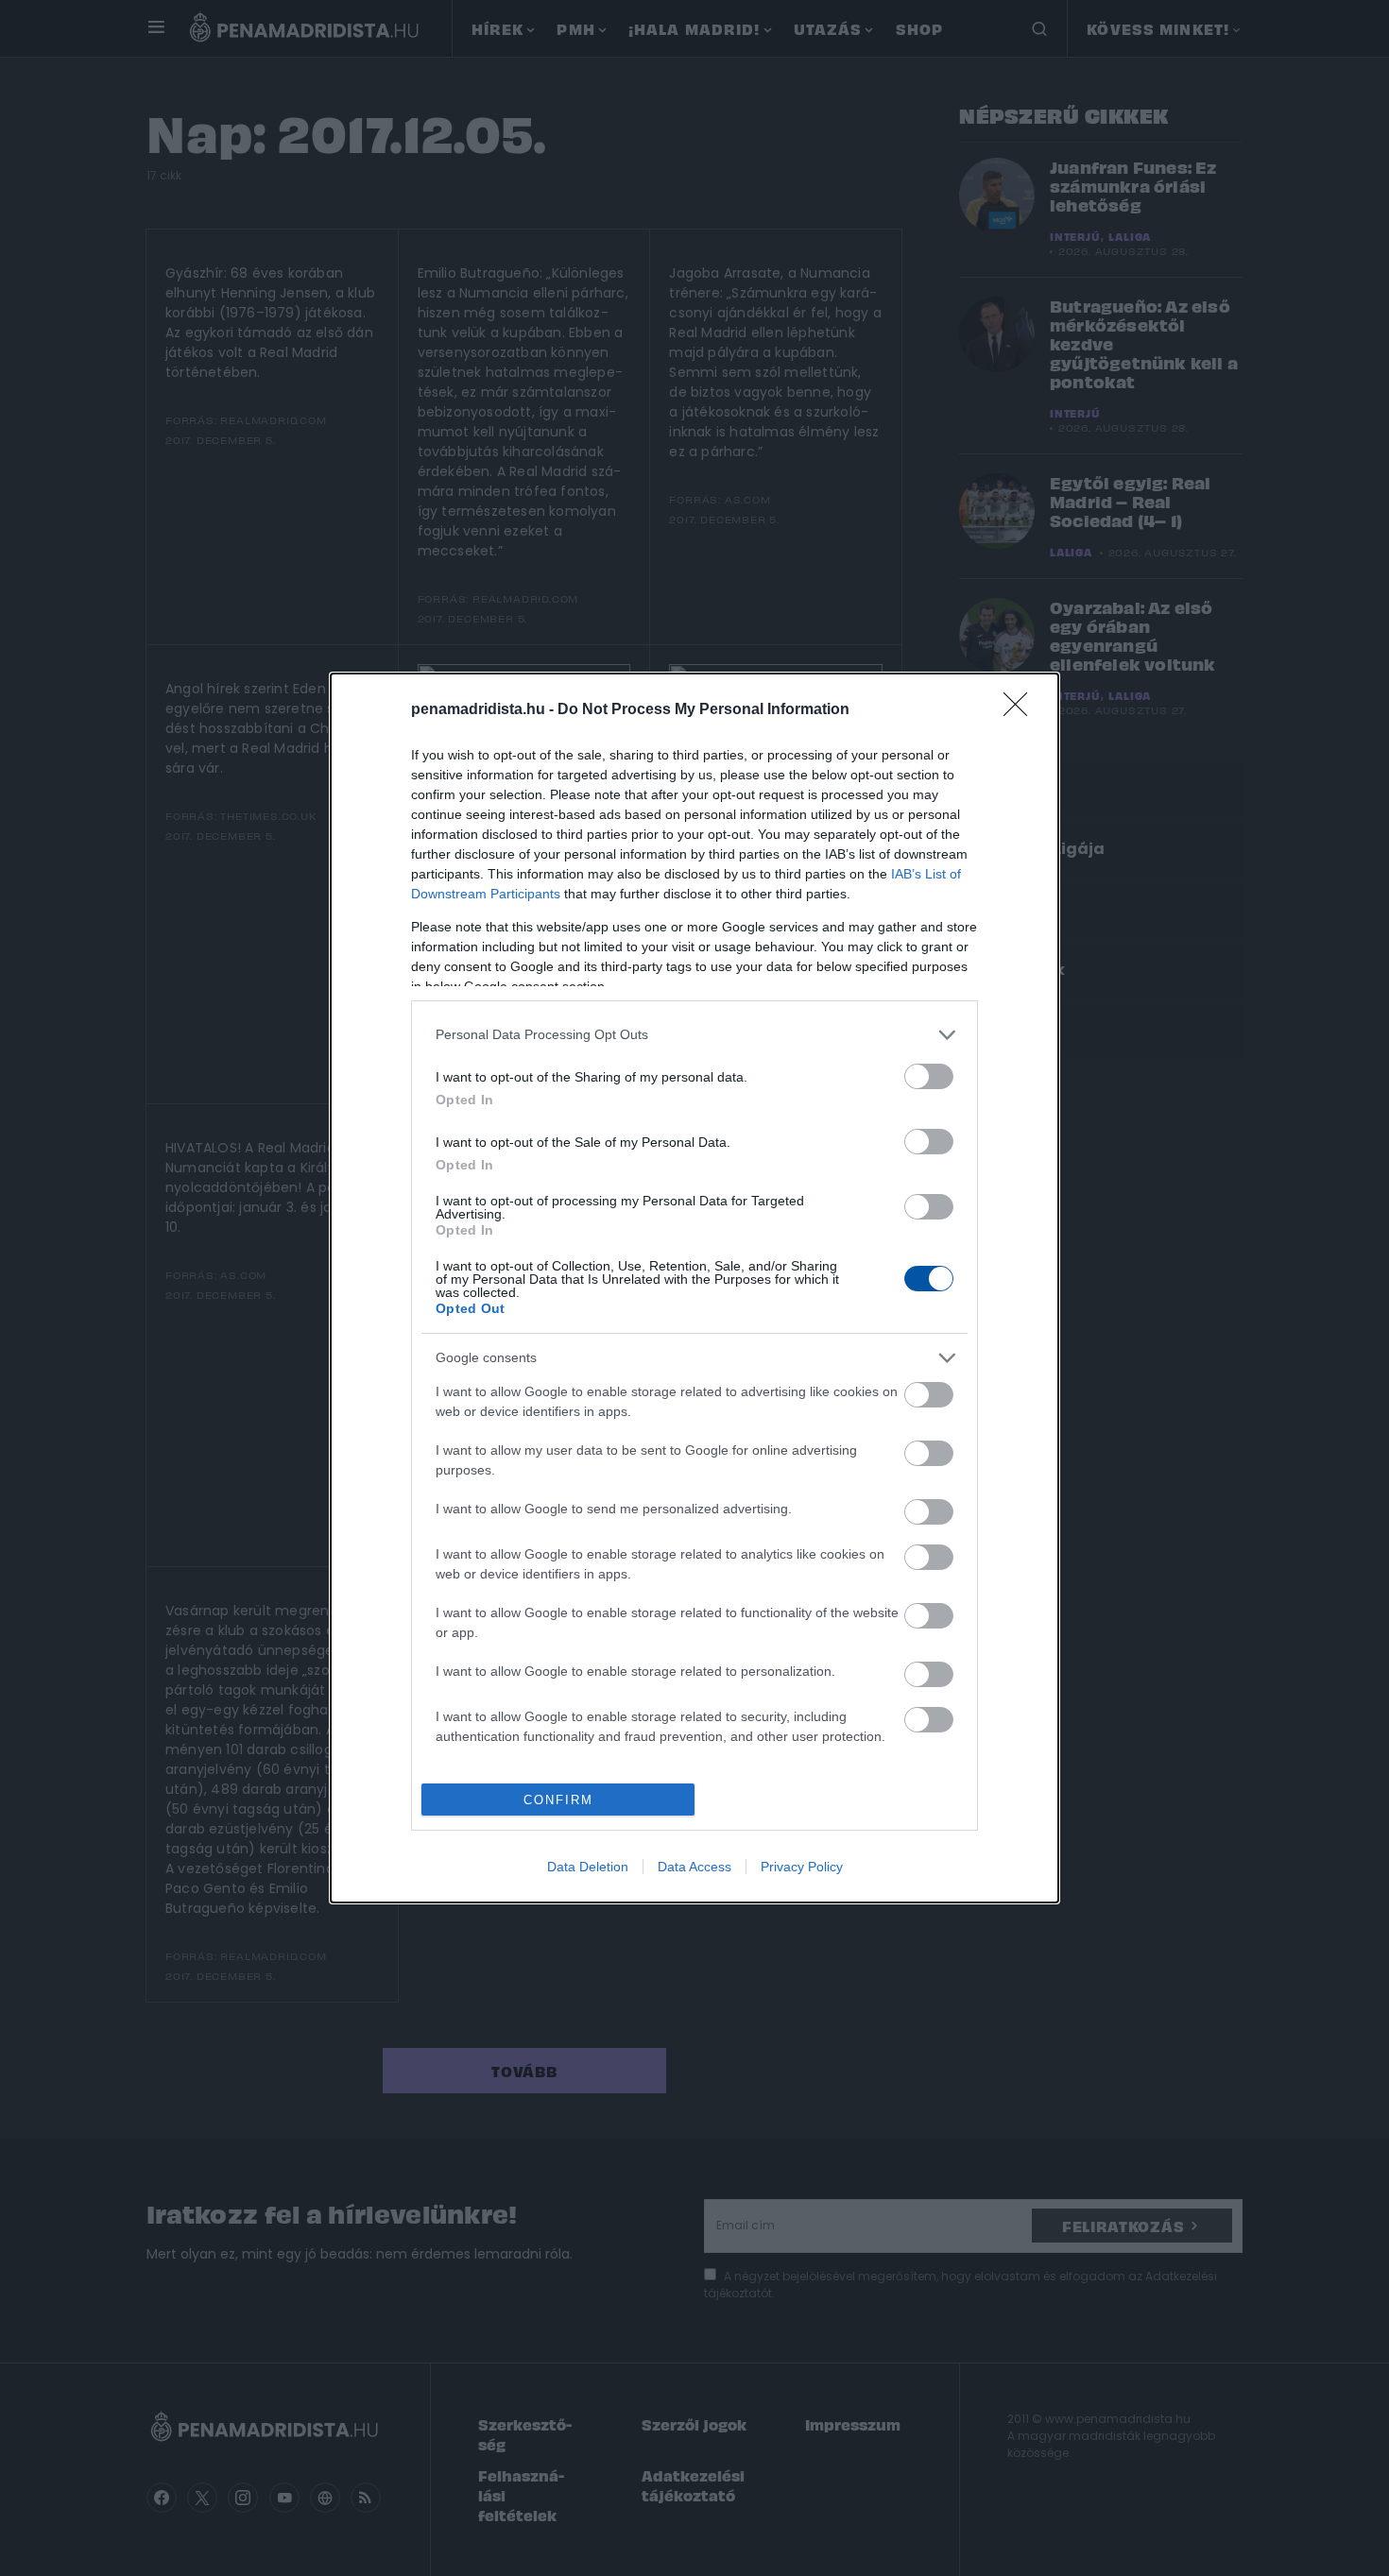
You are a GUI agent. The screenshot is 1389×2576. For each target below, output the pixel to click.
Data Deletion (588, 1867)
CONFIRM (558, 1800)
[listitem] (694, 1035)
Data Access (694, 1867)
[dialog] (694, 1288)
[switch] (929, 1076)
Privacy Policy (802, 1867)
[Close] (1021, 710)
